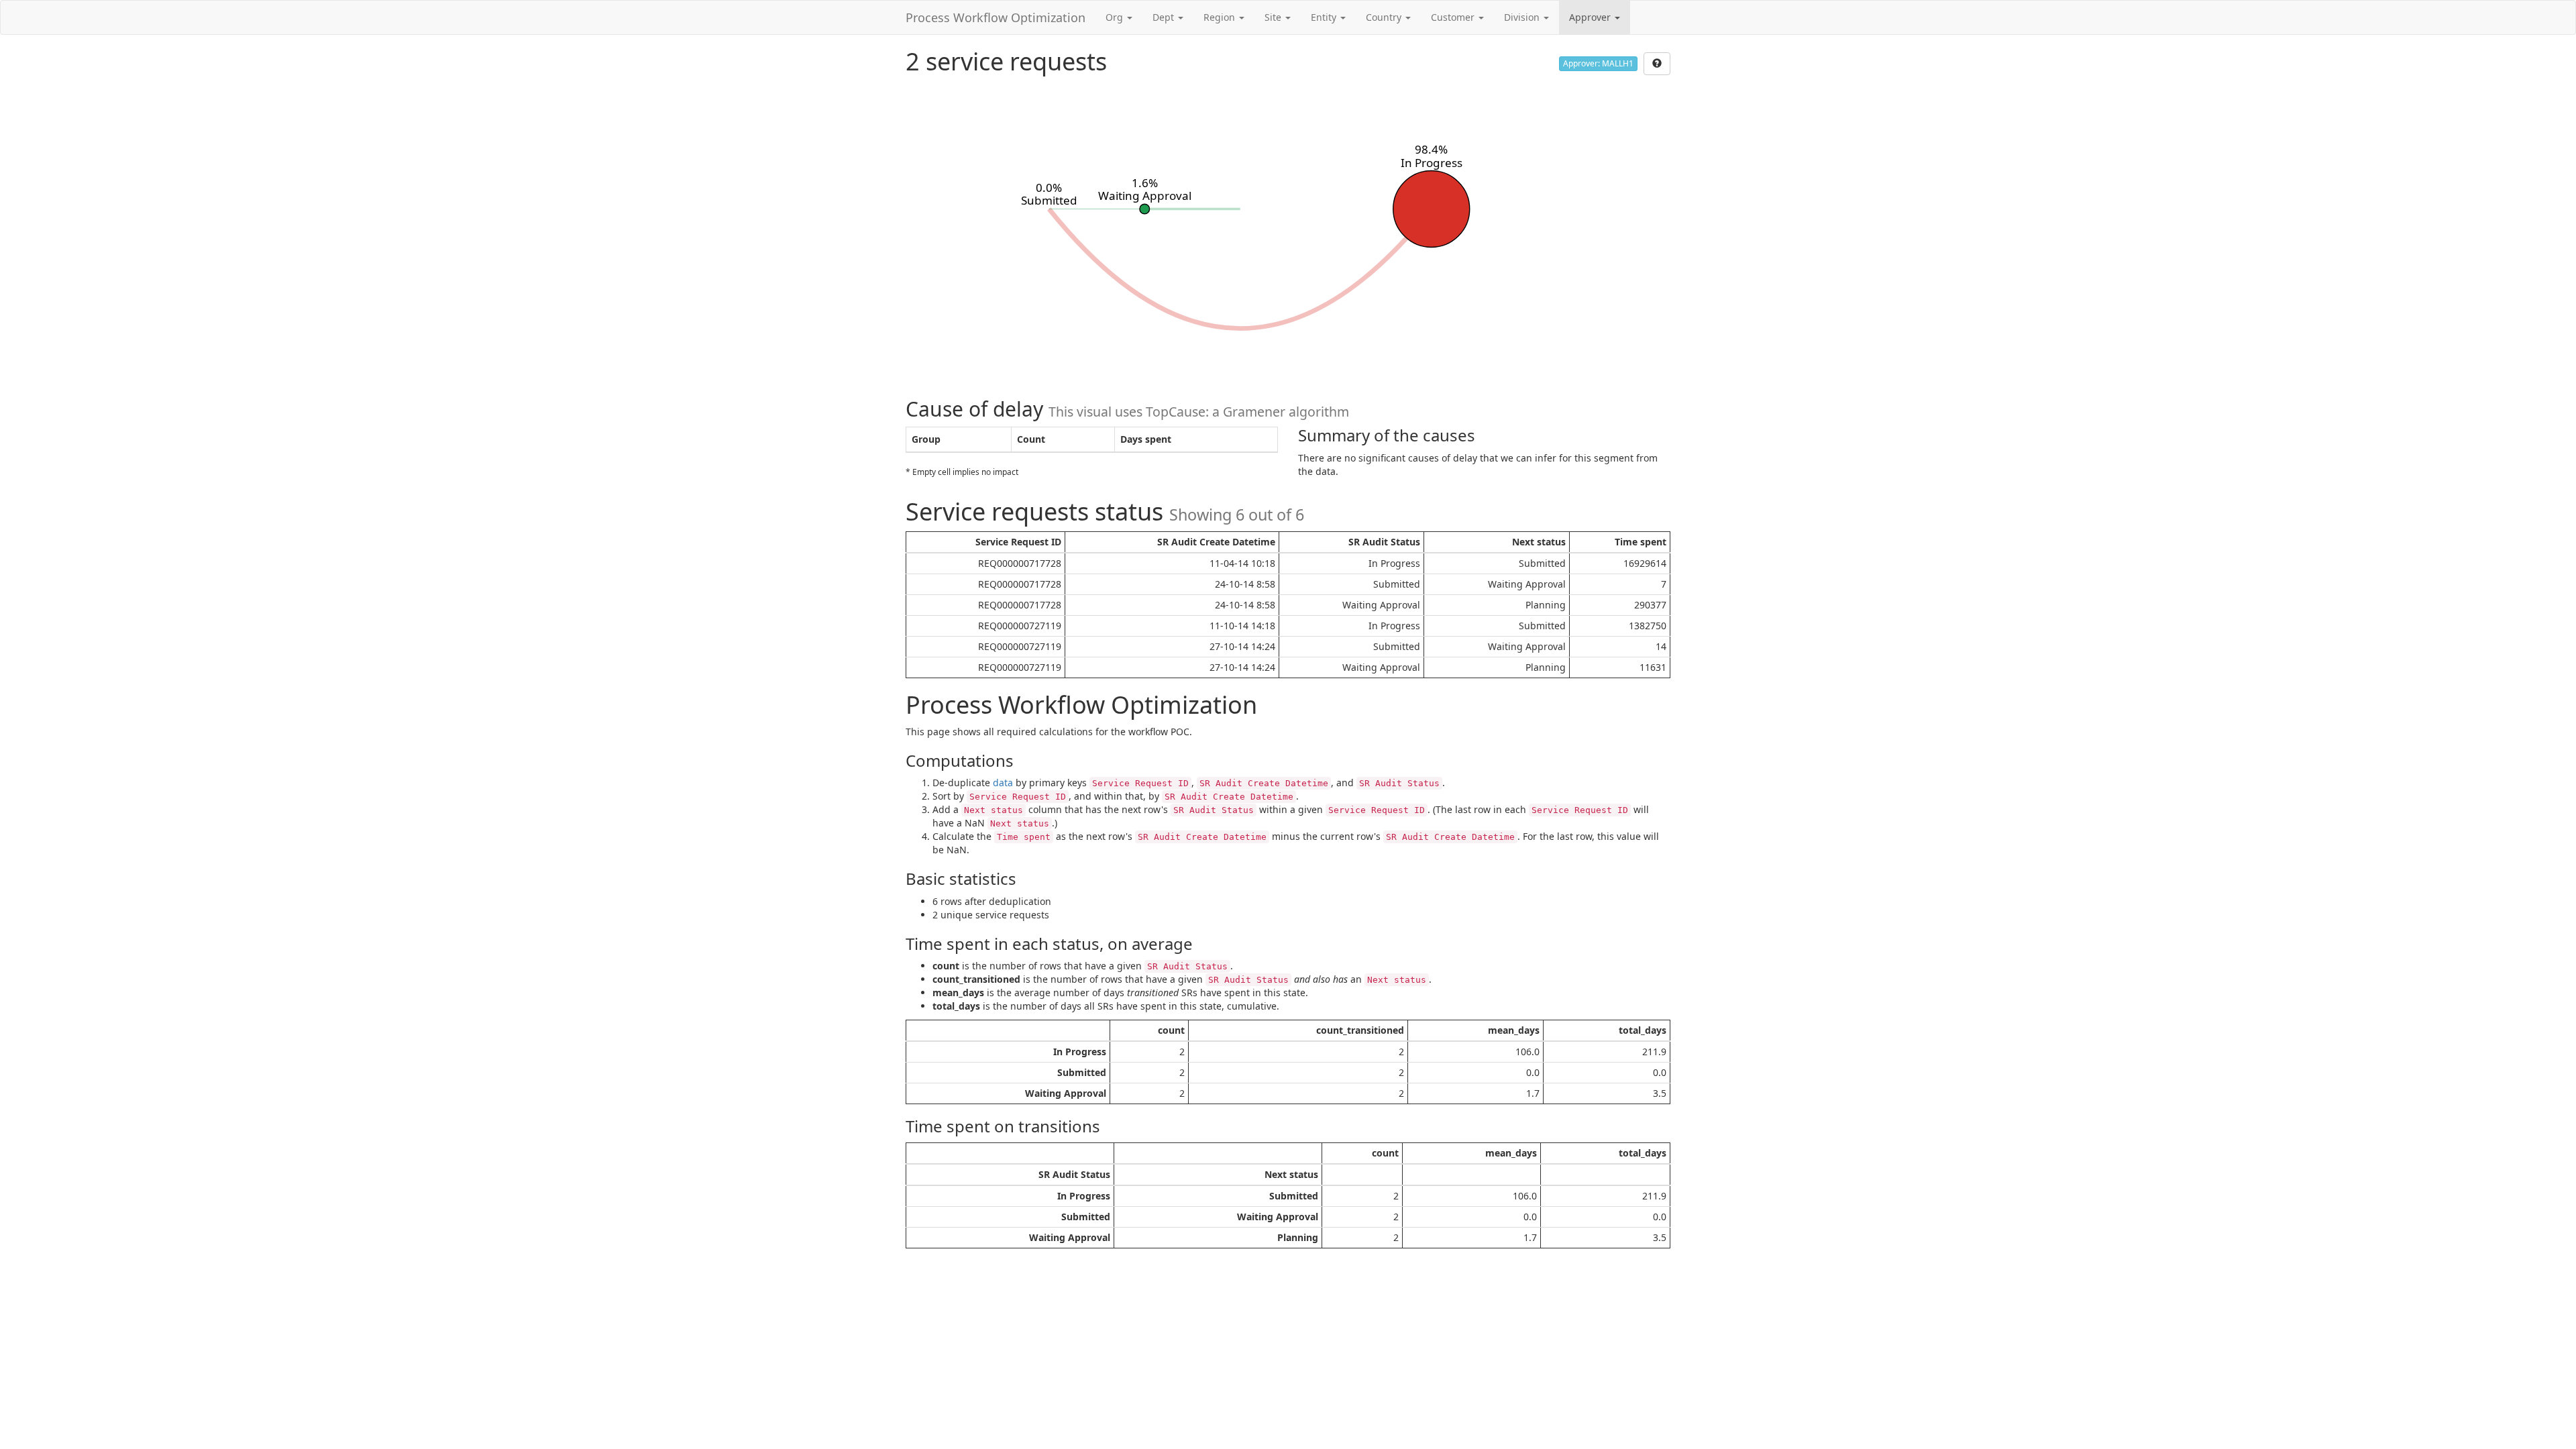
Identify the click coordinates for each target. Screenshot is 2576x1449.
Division (1523, 17)
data (1003, 783)
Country (1385, 17)
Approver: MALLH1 (1598, 63)
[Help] (1657, 64)
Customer (1454, 17)
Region (1221, 17)
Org (1116, 17)
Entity (1325, 17)
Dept (1165, 17)
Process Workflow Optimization (996, 17)
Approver (1591, 17)
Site (1274, 17)
